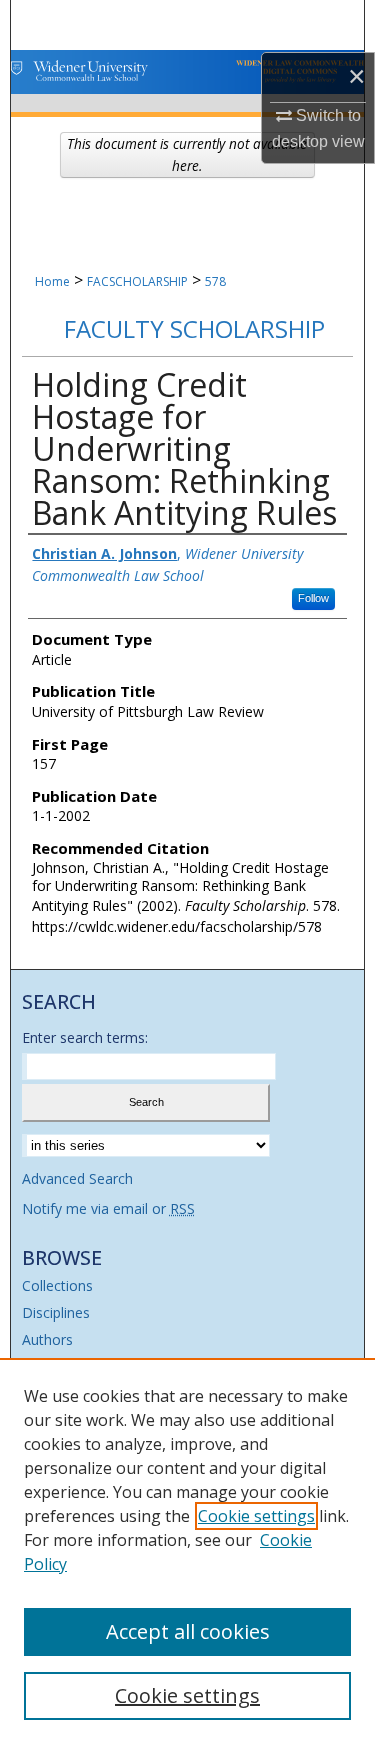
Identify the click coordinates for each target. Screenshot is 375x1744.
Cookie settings (256, 1516)
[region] (187, 1551)
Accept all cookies (188, 1631)
